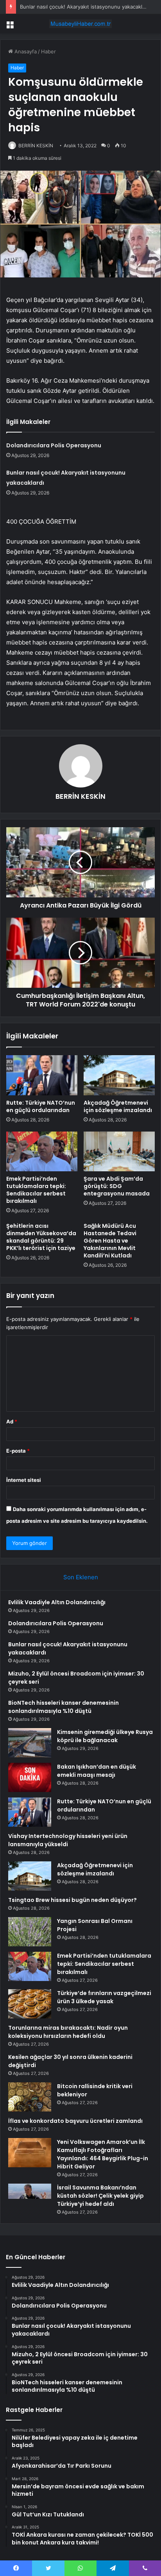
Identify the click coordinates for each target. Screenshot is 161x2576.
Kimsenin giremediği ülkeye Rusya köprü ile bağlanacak (105, 1736)
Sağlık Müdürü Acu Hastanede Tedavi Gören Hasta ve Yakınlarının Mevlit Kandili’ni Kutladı (110, 1241)
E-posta (18, 1451)
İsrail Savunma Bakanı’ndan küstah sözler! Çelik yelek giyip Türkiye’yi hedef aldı (100, 2196)
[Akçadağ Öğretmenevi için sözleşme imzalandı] (119, 1075)
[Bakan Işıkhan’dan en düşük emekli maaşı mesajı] (30, 1777)
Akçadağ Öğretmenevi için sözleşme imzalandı (118, 1106)
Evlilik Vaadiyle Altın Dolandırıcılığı (57, 1602)
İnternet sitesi (24, 1480)
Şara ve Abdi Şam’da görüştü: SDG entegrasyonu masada (117, 1186)
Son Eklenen (81, 1577)
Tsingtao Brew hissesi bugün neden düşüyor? (72, 1900)
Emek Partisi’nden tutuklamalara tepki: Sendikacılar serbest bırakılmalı (36, 1190)
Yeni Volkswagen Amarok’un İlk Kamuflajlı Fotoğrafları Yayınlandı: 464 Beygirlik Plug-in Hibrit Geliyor (103, 2154)
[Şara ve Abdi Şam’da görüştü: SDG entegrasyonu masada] (119, 1152)
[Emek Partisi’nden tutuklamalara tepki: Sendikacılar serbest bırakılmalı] (42, 1152)
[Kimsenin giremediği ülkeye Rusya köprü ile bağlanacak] (30, 1743)
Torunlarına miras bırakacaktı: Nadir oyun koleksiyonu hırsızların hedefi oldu (68, 2032)
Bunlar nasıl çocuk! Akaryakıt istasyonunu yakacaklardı (86, 7)
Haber (48, 51)
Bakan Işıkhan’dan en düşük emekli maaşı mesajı (97, 1771)
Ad (12, 1421)
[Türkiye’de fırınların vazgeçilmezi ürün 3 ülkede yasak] (30, 2004)
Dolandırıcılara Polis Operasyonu (54, 445)
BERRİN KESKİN (36, 146)
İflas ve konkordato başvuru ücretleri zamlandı (75, 2121)
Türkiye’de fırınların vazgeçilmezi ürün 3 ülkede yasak (104, 1997)
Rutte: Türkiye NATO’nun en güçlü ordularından (41, 1106)
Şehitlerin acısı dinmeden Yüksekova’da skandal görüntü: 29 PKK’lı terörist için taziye (41, 1237)
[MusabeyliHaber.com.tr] (80, 24)
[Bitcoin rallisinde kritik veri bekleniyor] (30, 2097)
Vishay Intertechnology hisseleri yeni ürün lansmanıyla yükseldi (68, 1840)
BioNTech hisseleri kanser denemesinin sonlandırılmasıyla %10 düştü (64, 1707)
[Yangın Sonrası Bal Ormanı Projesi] (30, 1932)
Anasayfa (25, 51)
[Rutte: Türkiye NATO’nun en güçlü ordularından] (42, 1075)
